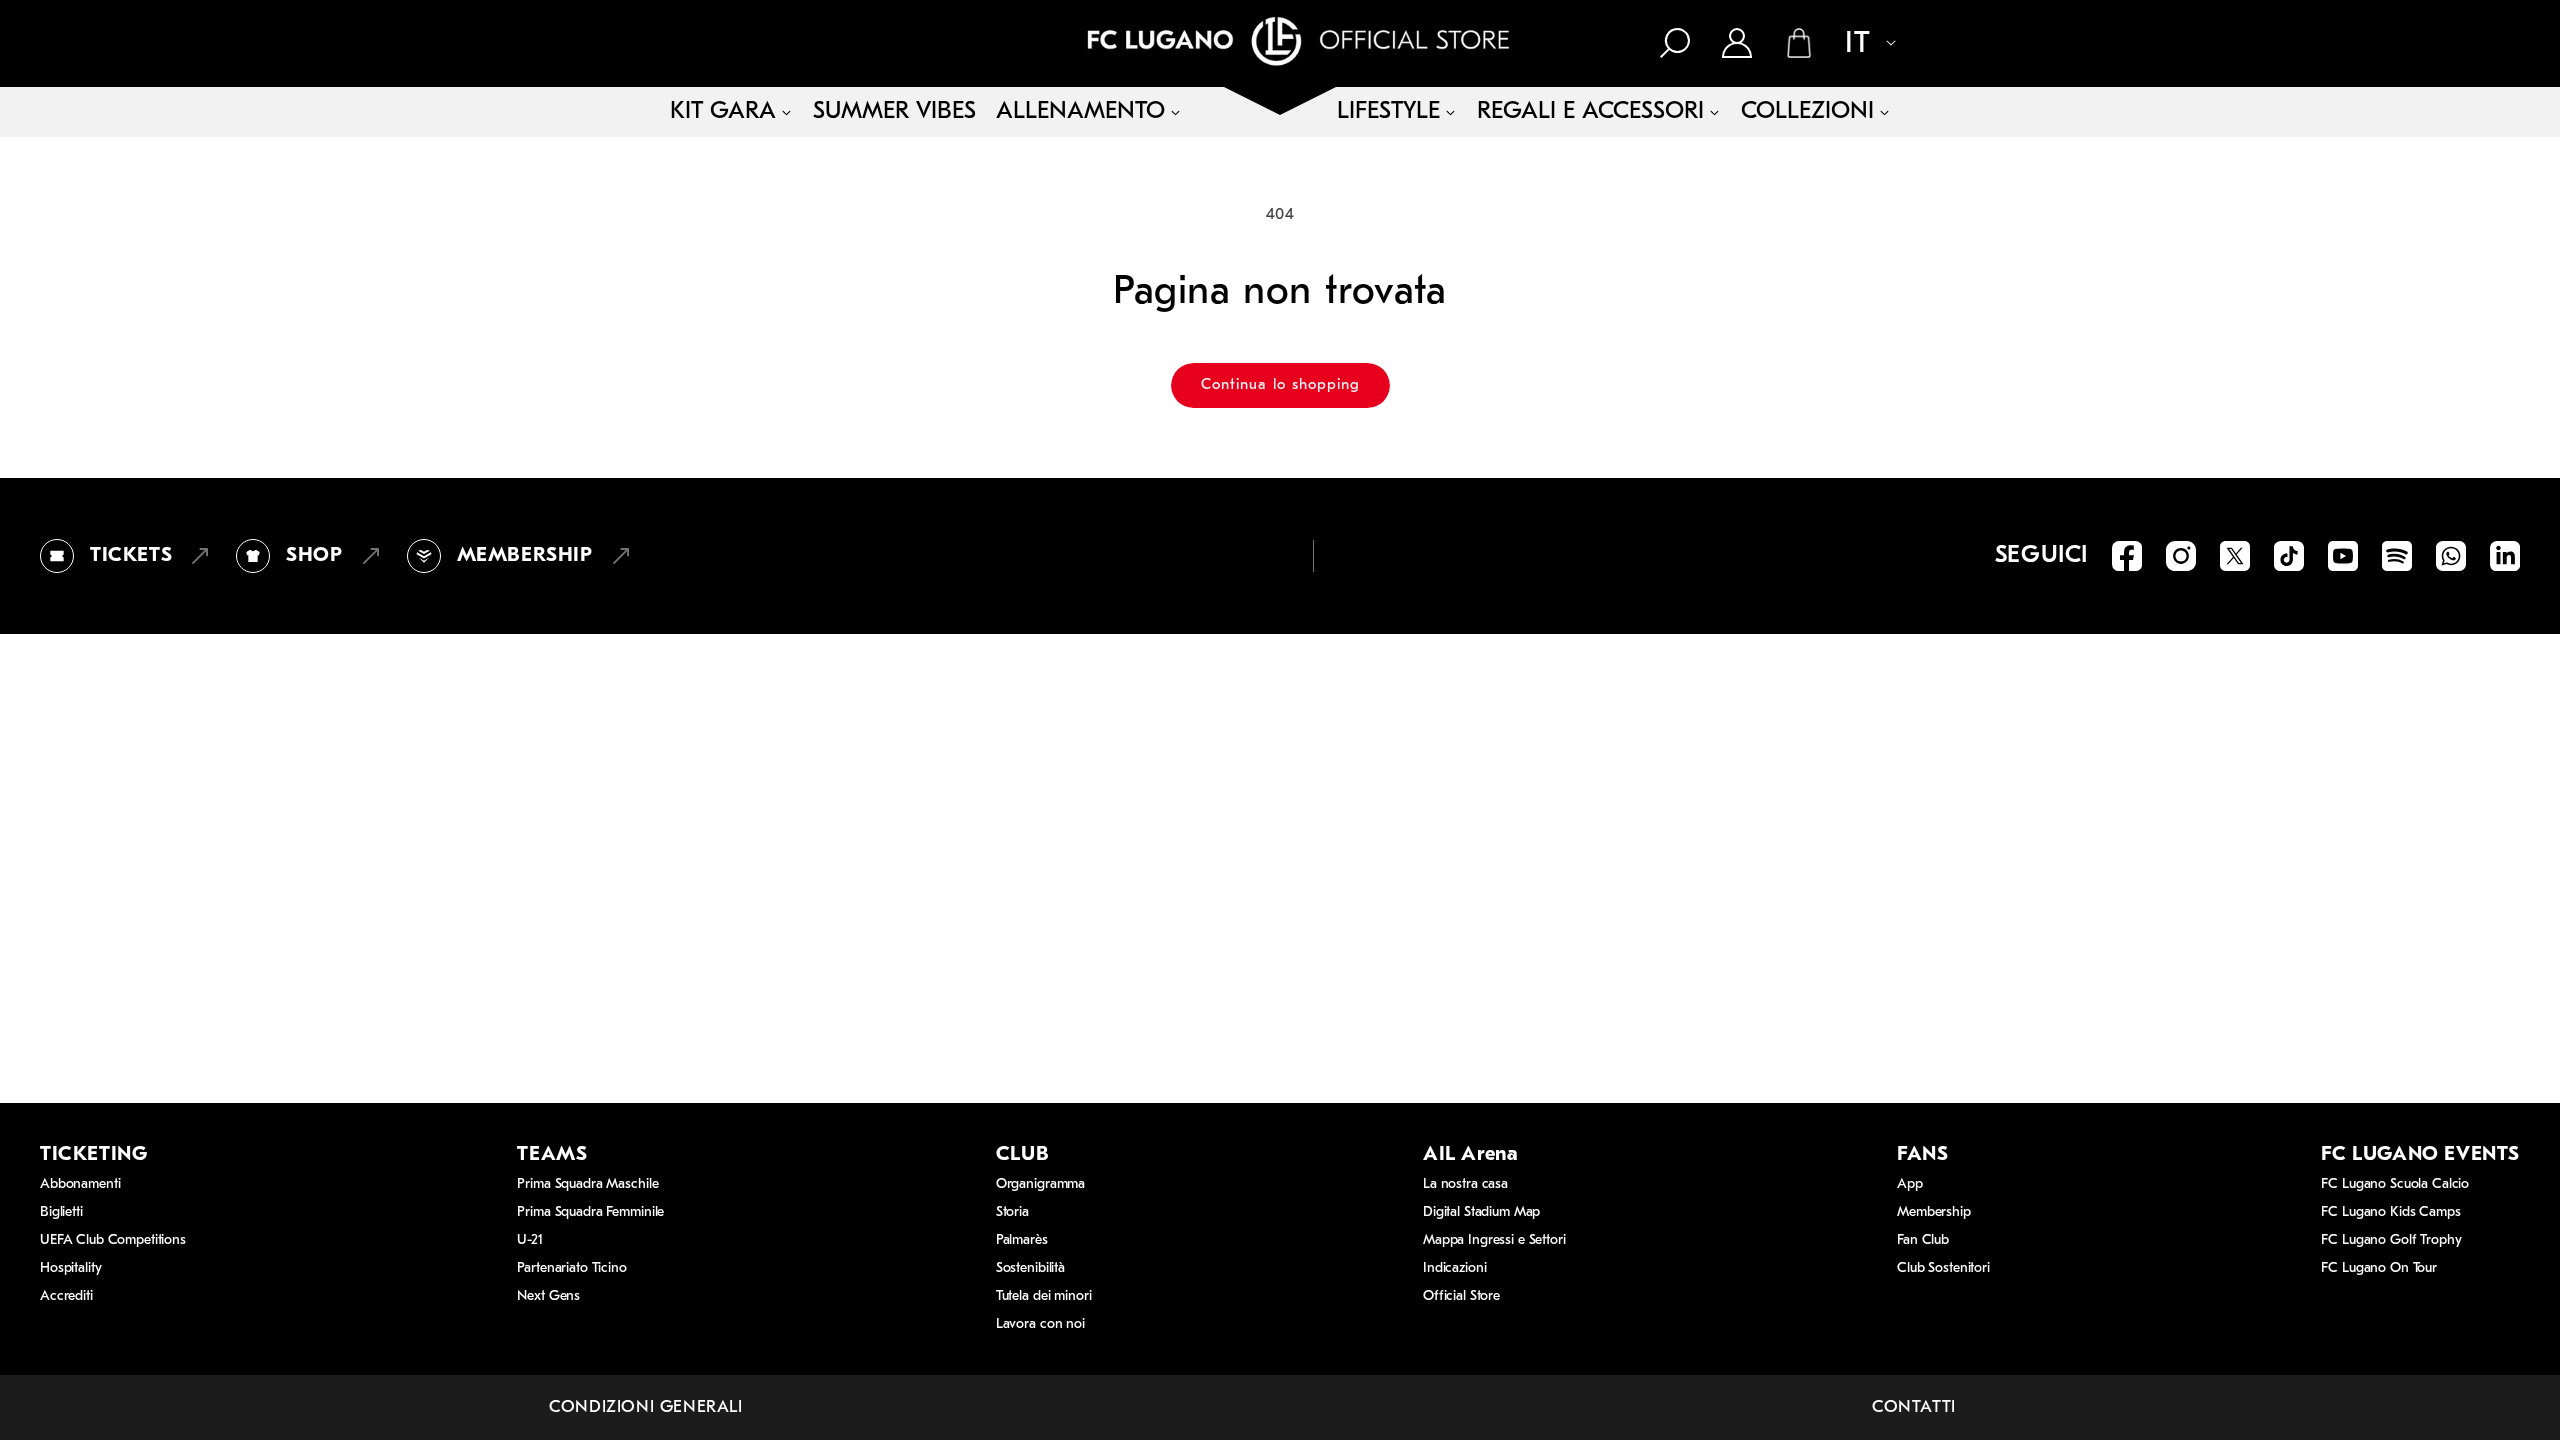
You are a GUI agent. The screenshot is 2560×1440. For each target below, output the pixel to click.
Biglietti (61, 1212)
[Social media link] (2127, 556)
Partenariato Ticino (571, 1268)
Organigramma (1040, 1184)
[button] (1675, 43)
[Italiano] (1860, 45)
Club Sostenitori (1943, 1268)
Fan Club (1923, 1240)
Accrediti (66, 1296)
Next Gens (548, 1296)
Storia (1012, 1212)
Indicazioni (1454, 1268)
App (1910, 1184)
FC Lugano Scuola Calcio (2395, 1184)
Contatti (1914, 1407)
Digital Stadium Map (1481, 1212)
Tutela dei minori (1044, 1296)
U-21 (529, 1240)
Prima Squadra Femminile (590, 1212)
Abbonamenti (80, 1184)
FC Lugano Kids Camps (2390, 1212)
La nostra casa (1465, 1184)
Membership (1934, 1212)
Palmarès (1022, 1240)
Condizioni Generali (645, 1407)
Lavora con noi (1040, 1324)
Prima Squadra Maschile (587, 1184)
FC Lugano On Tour (2379, 1268)
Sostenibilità (1030, 1268)
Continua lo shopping (1280, 385)
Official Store (1461, 1296)
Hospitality (70, 1268)
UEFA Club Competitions (113, 1240)
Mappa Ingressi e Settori (1494, 1240)
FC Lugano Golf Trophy (2391, 1240)
